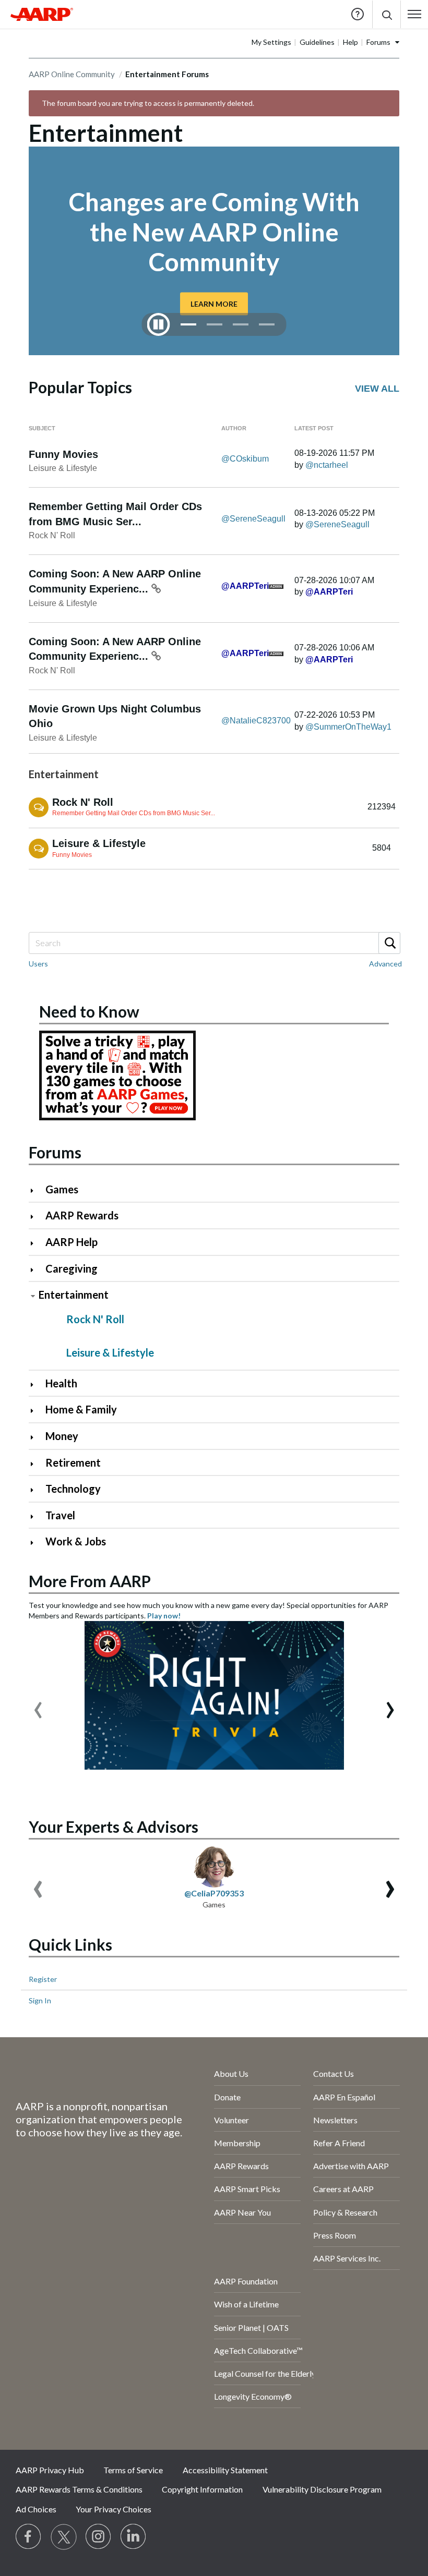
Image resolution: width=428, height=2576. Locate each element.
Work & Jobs (76, 1541)
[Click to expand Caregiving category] (36, 1270)
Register (43, 1979)
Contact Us (334, 2073)
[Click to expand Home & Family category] (36, 1411)
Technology (73, 1489)
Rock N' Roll (52, 535)
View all (377, 389)
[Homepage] (42, 14)
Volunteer (231, 2120)
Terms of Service (133, 2470)
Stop (159, 324)
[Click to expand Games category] (36, 1190)
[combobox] (214, 943)
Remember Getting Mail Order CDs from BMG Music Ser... (134, 813)
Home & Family (81, 1409)
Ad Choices (36, 2509)
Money (62, 1436)
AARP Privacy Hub (50, 2470)
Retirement (73, 1462)
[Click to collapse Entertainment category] (33, 1296)
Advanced (385, 964)
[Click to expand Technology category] (36, 1490)
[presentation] (38, 1705)
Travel (60, 1515)
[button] (387, 14)
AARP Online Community (72, 74)
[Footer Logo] (87, 2076)
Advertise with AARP (351, 2166)
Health (61, 1383)
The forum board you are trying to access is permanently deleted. (148, 103)
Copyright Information (202, 2489)
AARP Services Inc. (347, 2258)
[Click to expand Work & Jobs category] (36, 1543)
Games (62, 1189)
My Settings (271, 42)
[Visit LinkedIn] (134, 2537)
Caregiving (72, 1268)
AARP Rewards (82, 1215)
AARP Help (72, 1242)
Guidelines (317, 42)
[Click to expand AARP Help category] (36, 1243)
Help (358, 14)
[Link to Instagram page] (99, 2537)
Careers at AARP (343, 2189)
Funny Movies (63, 454)
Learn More (214, 304)
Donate (227, 2097)
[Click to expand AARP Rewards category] (36, 1217)
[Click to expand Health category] (36, 1384)
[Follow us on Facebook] (29, 2537)
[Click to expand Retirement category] (36, 1464)
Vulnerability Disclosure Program (322, 2489)
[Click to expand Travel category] (36, 1516)
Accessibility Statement (225, 2470)
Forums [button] (378, 42)
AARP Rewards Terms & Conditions (79, 2489)
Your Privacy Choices (114, 2509)
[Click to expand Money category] (36, 1437)
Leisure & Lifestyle (63, 468)
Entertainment (74, 1295)
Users (38, 964)
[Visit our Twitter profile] (64, 2537)
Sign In (40, 2000)
